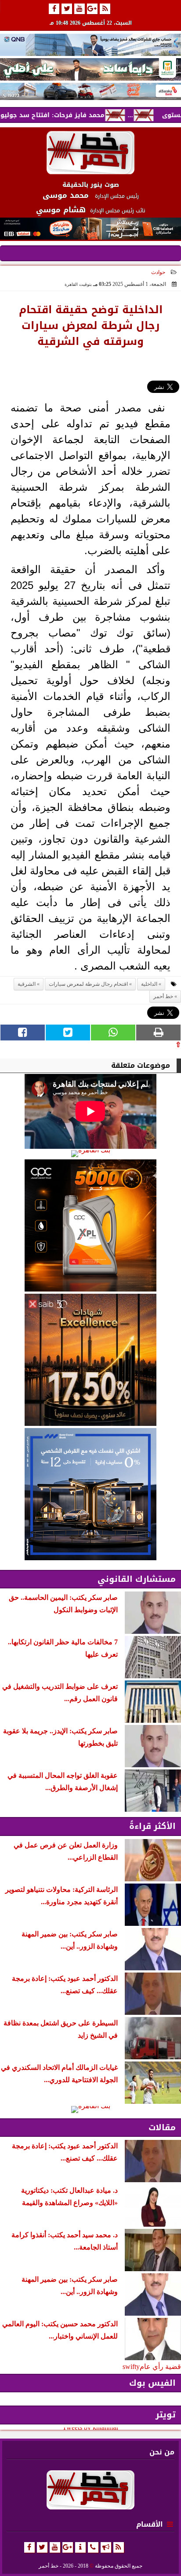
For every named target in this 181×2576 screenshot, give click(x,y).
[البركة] (90, 91)
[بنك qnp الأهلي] (90, 45)
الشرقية (27, 984)
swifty (131, 2367)
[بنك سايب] (90, 1360)
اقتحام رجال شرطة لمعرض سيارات (88, 984)
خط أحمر (163, 996)
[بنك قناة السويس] (90, 1494)
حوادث (158, 272)
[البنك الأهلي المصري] (90, 69)
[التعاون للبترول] (90, 1225)
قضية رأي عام (160, 2367)
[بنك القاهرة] (90, 1154)
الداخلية (149, 984)
